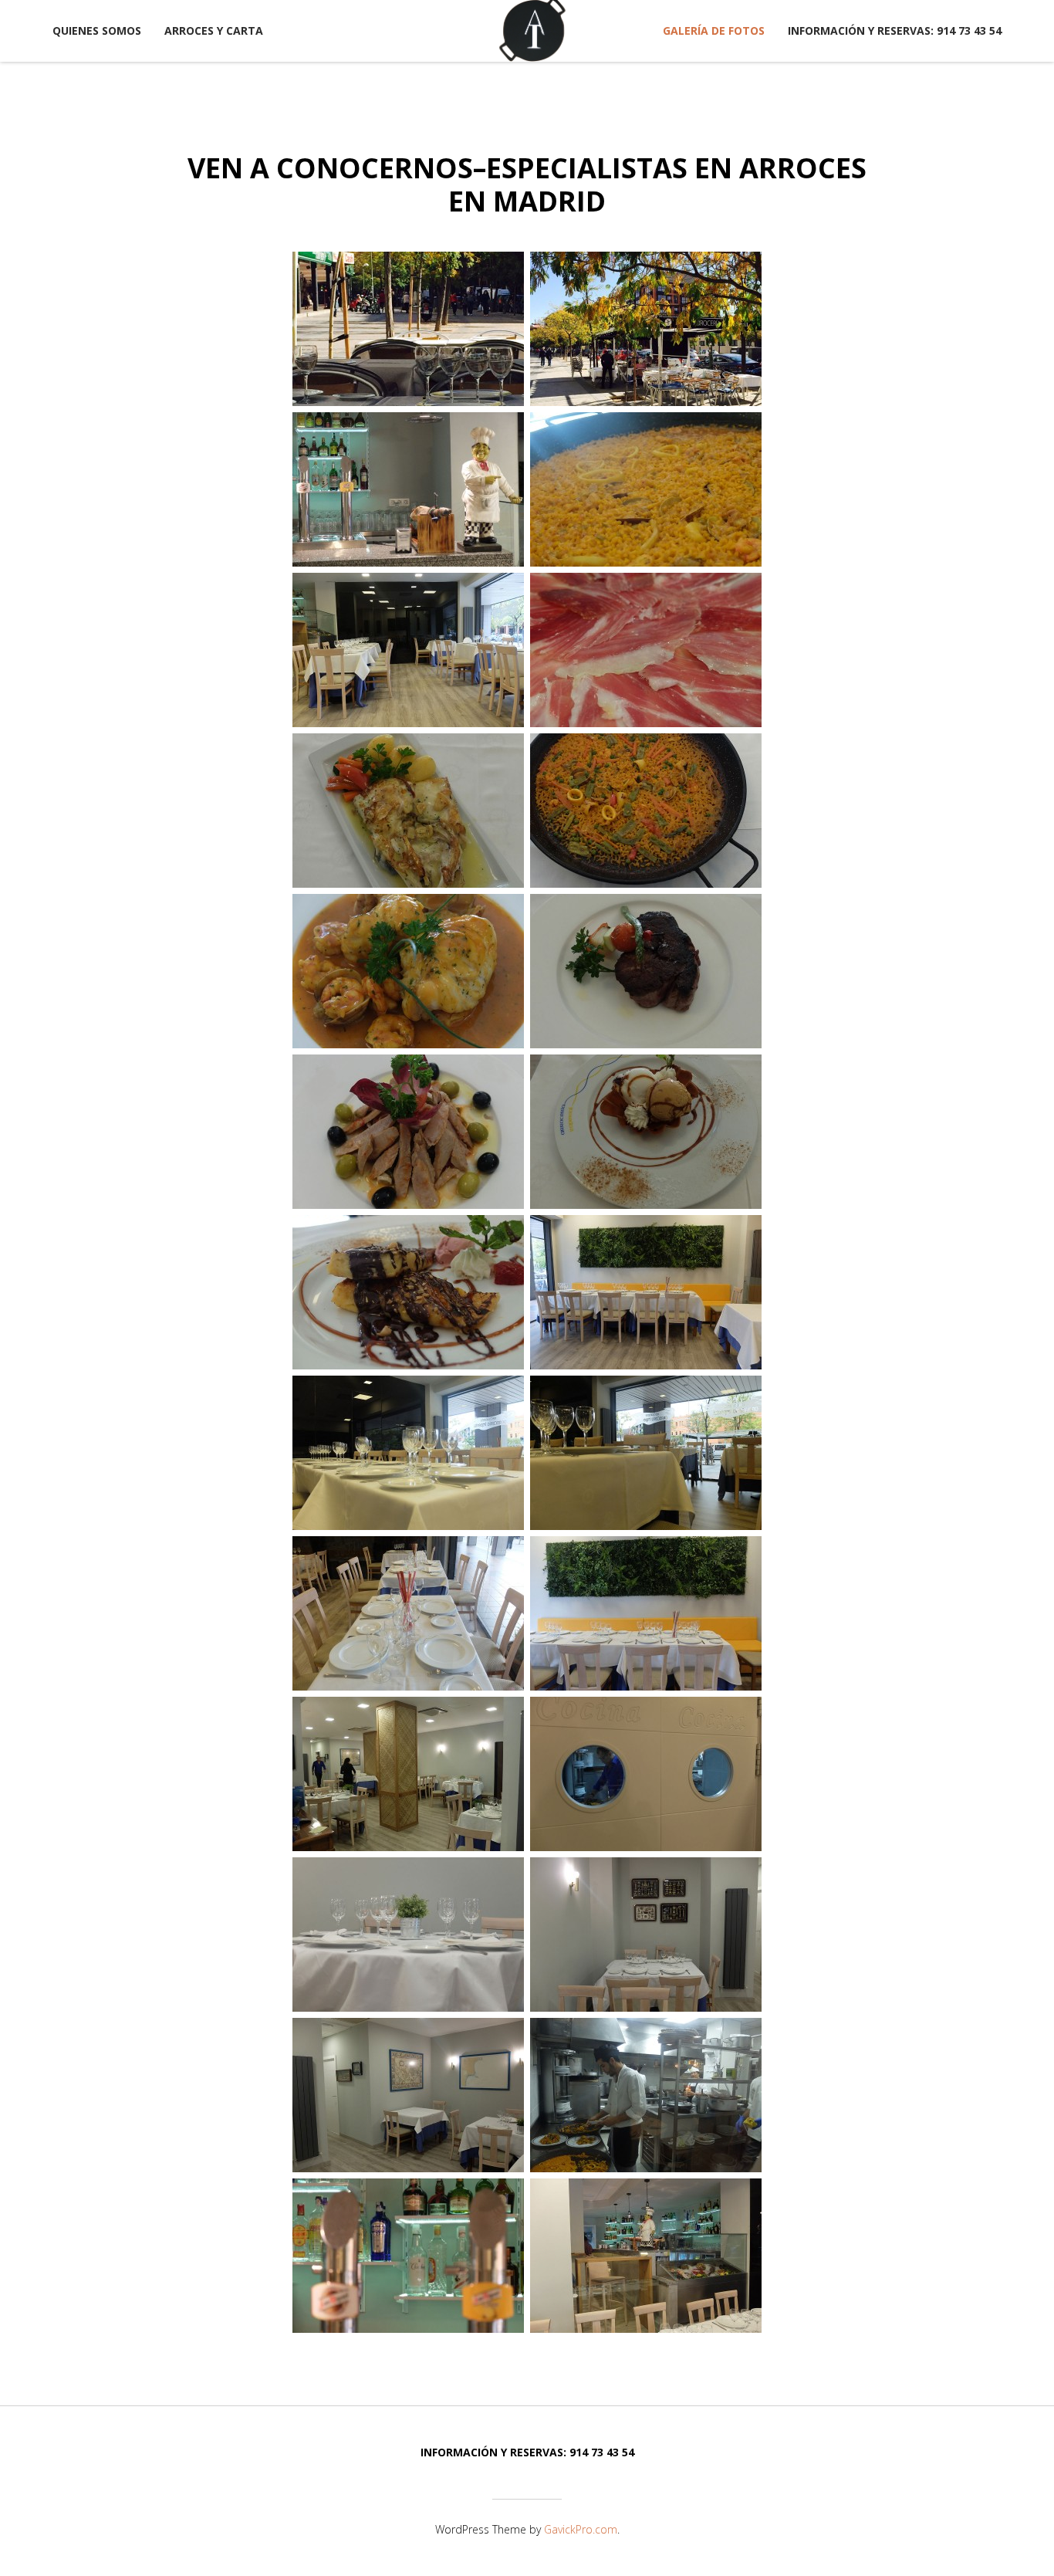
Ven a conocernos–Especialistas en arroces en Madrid (527, 184)
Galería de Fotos (714, 30)
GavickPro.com (581, 2529)
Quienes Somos (97, 30)
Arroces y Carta (214, 30)
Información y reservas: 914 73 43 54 (895, 30)
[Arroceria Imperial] (532, 31)
